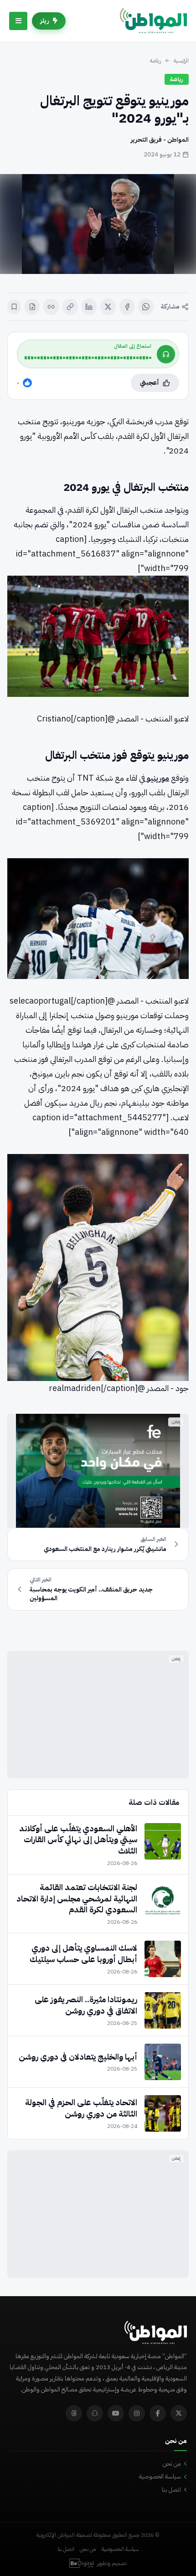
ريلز (45, 21)
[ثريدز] (74, 2413)
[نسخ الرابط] (70, 307)
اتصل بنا (171, 2490)
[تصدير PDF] (32, 307)
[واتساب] (146, 307)
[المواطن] (153, 21)
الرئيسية (181, 61)
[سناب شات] (95, 2413)
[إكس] (108, 307)
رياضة (155, 61)
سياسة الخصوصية (160, 2476)
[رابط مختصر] (51, 307)
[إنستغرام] (137, 2413)
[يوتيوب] (116, 2413)
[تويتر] (179, 2413)
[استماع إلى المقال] (166, 354)
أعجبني (150, 383)
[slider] (88, 358)
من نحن (172, 2464)
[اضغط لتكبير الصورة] (98, 224)
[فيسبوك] (127, 307)
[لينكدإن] (89, 307)
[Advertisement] (98, 1715)
